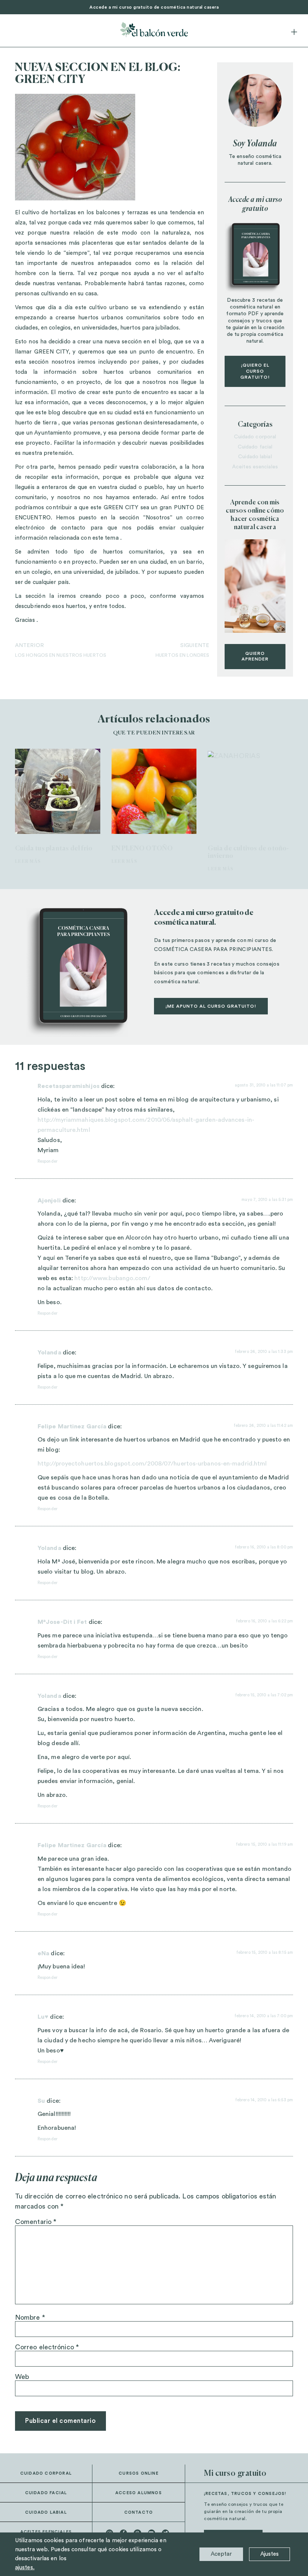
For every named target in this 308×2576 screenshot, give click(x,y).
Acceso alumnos (139, 2493)
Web (22, 2377)
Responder (48, 1161)
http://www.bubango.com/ (112, 1278)
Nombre (30, 2317)
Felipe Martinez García (72, 1426)
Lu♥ (43, 2017)
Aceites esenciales (255, 467)
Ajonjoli (49, 1201)
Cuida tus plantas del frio (54, 849)
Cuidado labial (255, 457)
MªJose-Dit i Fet (62, 1622)
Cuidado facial (255, 447)
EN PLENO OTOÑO (142, 849)
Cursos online (139, 2473)
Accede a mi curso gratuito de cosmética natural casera (154, 7)
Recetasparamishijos (69, 1086)
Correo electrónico (47, 2347)
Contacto (139, 2512)
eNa (43, 1953)
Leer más (28, 861)
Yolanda (49, 1353)
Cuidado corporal (255, 437)
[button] (294, 32)
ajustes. (25, 2568)
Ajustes (269, 2554)
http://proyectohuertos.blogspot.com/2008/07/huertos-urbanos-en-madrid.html (152, 1464)
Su (41, 2101)
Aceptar (221, 2554)
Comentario (36, 2222)
